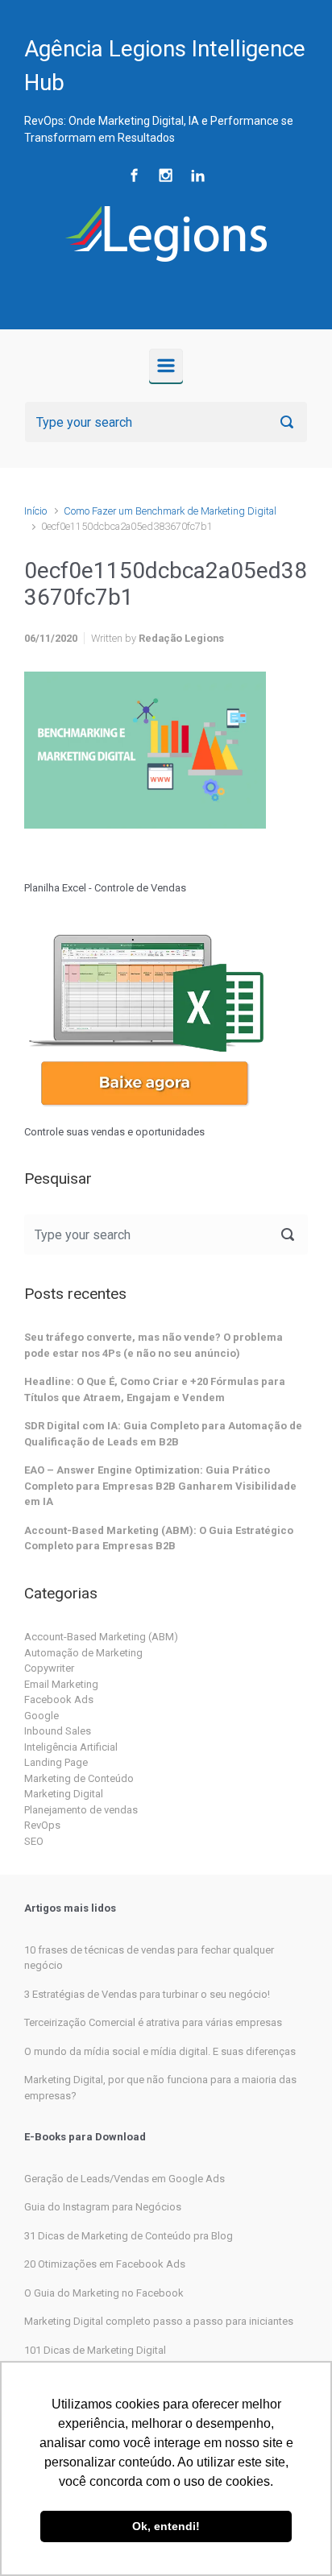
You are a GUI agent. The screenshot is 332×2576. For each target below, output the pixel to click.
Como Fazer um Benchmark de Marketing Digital (170, 511)
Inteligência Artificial (71, 1747)
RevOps (42, 1825)
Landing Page (56, 1762)
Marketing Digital (64, 1794)
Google (41, 1716)
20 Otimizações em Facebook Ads (105, 2264)
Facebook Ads (59, 1699)
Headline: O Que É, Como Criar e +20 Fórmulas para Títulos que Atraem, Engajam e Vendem (155, 1389)
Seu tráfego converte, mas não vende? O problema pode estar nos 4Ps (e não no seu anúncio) (154, 1345)
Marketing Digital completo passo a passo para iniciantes (159, 2321)
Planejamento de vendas (81, 1810)
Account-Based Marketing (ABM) (101, 1637)
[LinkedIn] (198, 175)
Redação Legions (181, 638)
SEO (34, 1841)
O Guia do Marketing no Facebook (104, 2293)
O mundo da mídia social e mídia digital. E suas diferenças (160, 2051)
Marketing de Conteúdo (79, 1778)
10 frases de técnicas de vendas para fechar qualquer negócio (149, 1958)
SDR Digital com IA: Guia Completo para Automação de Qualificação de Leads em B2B (163, 1434)
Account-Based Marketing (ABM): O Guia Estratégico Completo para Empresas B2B (159, 1538)
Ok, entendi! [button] (166, 2526)
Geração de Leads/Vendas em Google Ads (124, 2179)
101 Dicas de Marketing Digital (95, 2350)
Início (35, 511)
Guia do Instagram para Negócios (103, 2207)
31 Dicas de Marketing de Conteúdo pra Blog (129, 2236)
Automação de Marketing (83, 1653)
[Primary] (166, 366)
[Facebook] (134, 175)
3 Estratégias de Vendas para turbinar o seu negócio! (147, 1994)
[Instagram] (166, 175)
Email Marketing (61, 1684)
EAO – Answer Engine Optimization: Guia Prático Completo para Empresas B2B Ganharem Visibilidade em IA (160, 1486)
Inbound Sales (58, 1731)
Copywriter (49, 1668)
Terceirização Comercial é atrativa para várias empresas (153, 2022)
